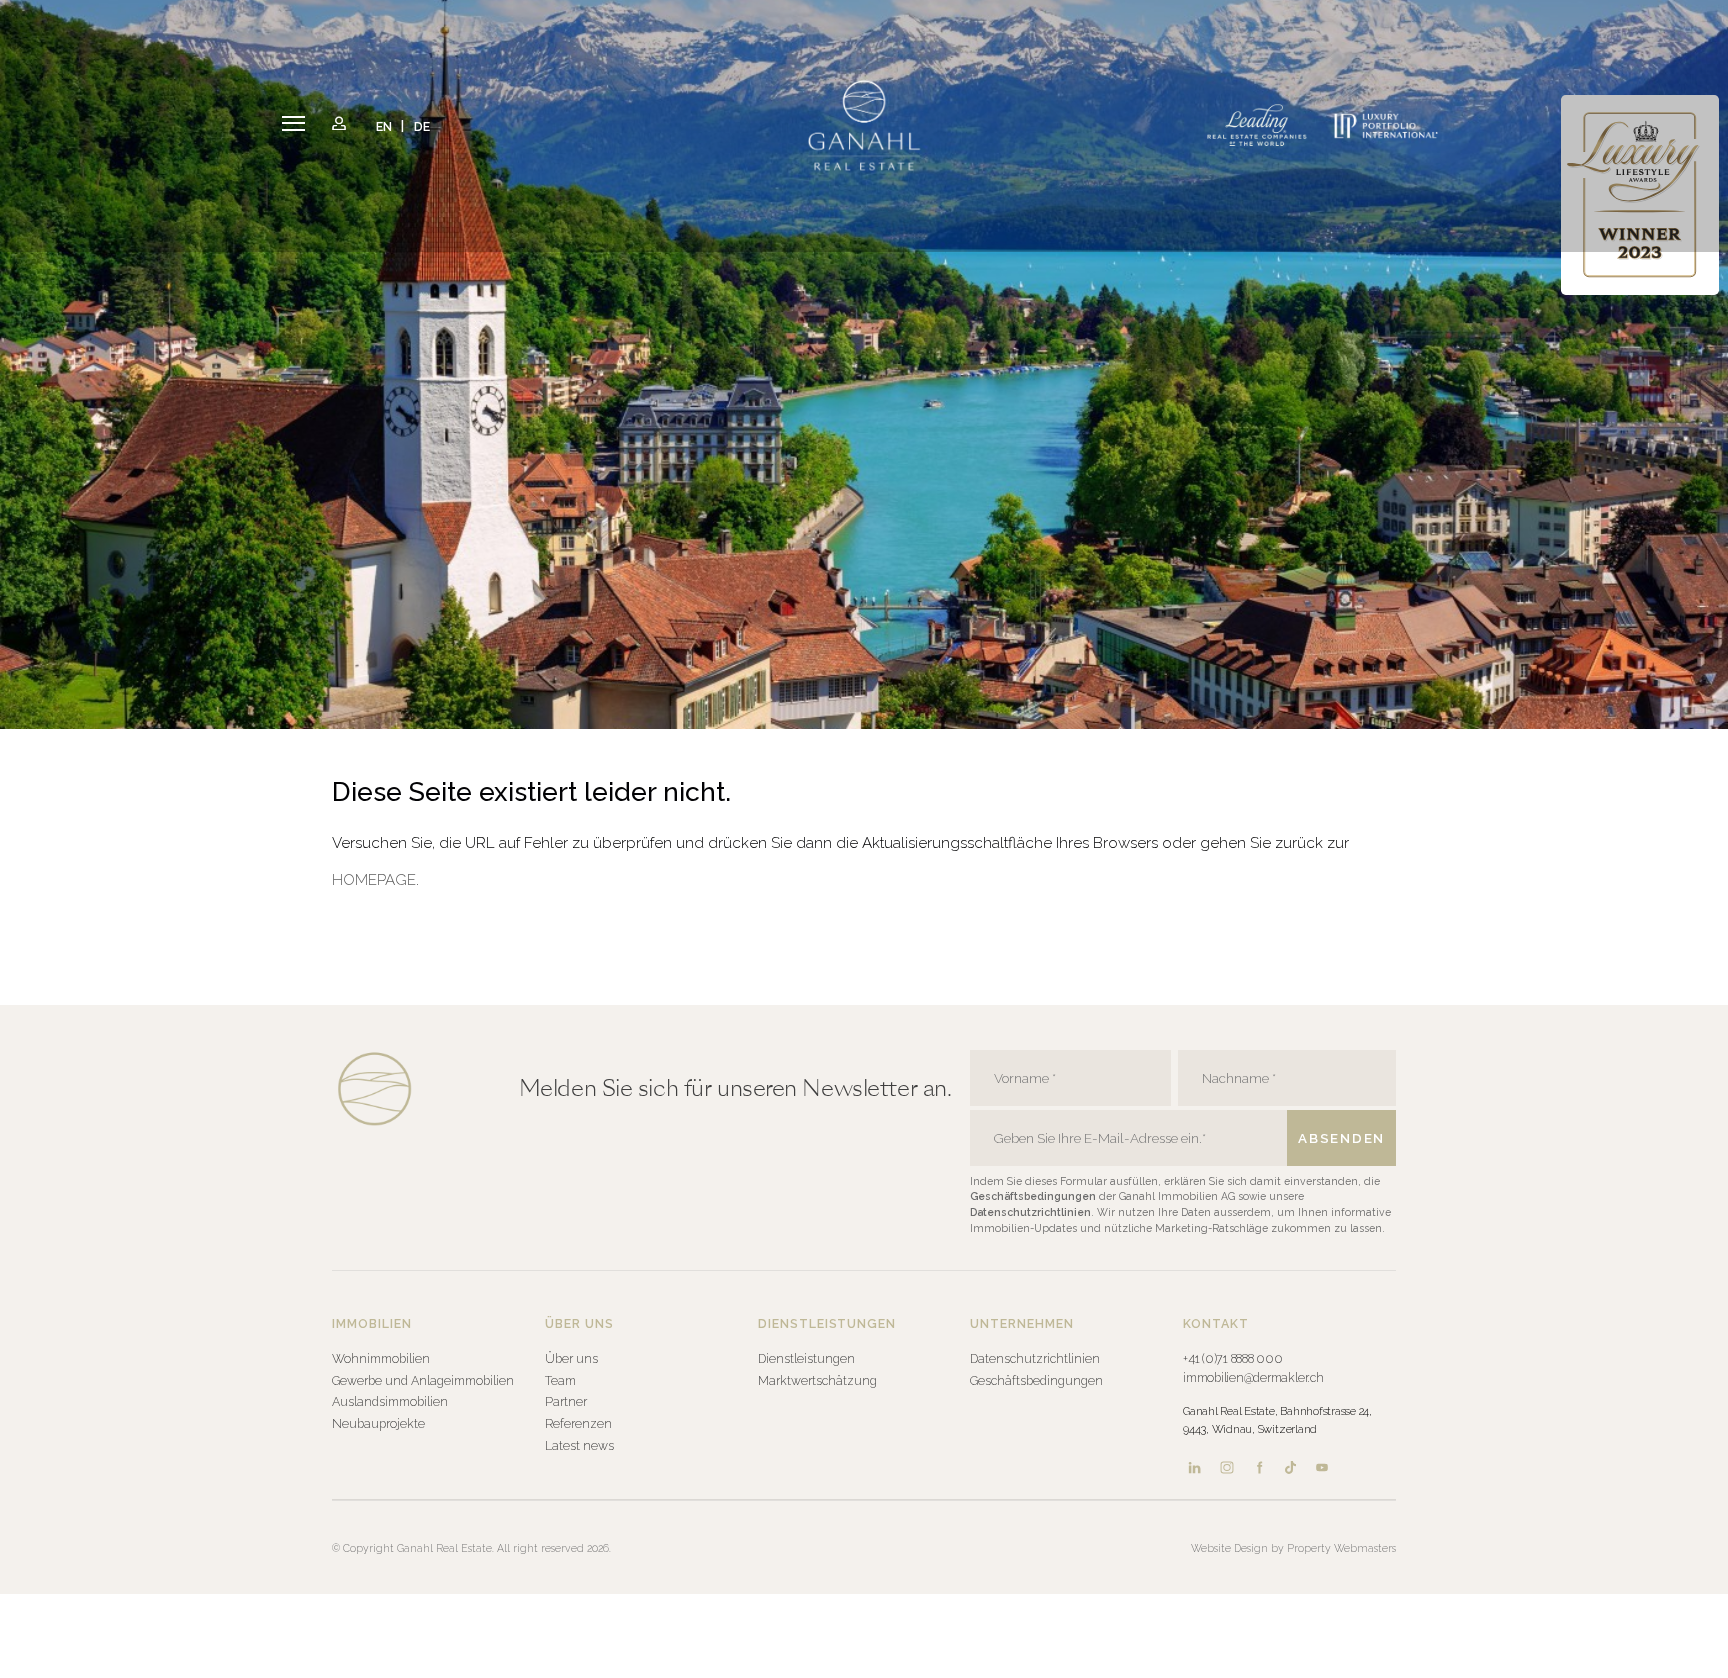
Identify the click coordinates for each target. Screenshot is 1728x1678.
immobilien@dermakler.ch (1253, 1377)
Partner (566, 1401)
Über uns (571, 1358)
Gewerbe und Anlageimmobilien (423, 1380)
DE (422, 125)
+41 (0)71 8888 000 (1233, 1358)
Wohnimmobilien (381, 1358)
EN (385, 125)
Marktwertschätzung (817, 1380)
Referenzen (578, 1423)
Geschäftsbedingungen (1034, 1196)
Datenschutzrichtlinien (1030, 1212)
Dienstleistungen (806, 1358)
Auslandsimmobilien (390, 1401)
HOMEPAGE (374, 880)
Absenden (1341, 1138)
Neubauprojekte (378, 1423)
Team (560, 1380)
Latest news (579, 1445)
